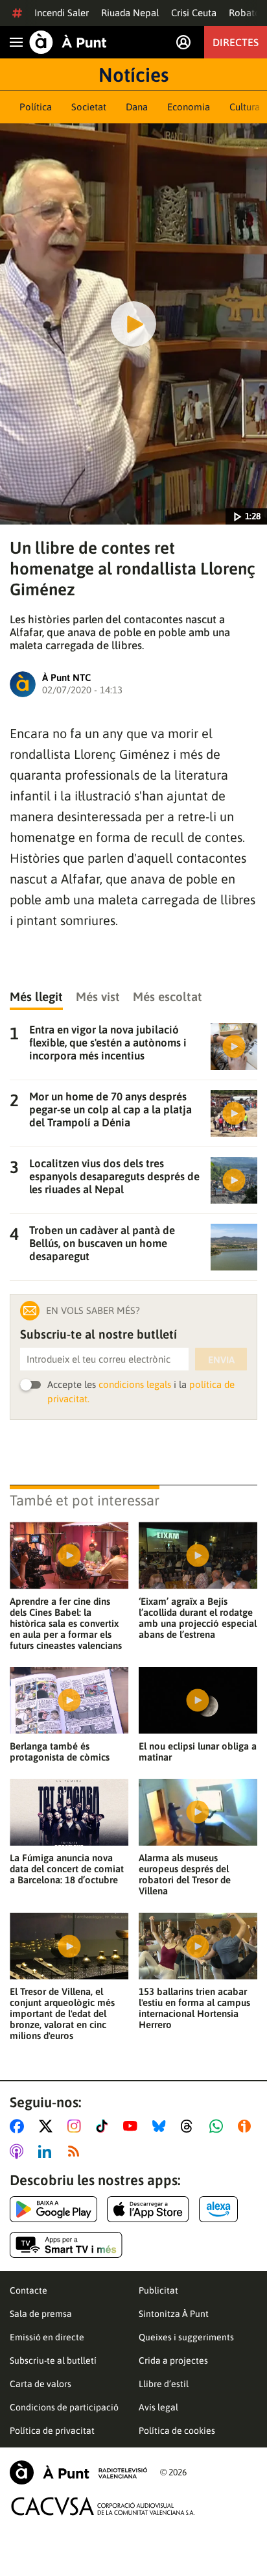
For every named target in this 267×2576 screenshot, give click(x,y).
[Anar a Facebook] (19, 2126)
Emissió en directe (47, 2337)
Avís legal (158, 2407)
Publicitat (158, 2290)
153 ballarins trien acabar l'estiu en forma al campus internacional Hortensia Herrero (194, 2008)
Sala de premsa (41, 2314)
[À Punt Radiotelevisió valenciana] (78, 2472)
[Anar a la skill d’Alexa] (218, 2209)
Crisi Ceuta (194, 13)
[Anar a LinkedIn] (47, 2151)
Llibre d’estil (164, 2384)
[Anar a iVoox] (247, 2126)
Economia (189, 107)
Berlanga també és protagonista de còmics (60, 1752)
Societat (89, 107)
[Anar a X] (48, 2126)
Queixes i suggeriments (186, 2337)
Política (36, 107)
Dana (137, 107)
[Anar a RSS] (76, 2151)
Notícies (133, 75)
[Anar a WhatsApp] (219, 2126)
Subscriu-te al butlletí (53, 2360)
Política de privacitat (52, 2431)
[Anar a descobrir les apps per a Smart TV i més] (66, 2245)
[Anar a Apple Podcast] (19, 2151)
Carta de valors (41, 2384)
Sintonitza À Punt (174, 2314)
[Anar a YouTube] (133, 2126)
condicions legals (135, 1384)
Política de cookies (177, 2431)
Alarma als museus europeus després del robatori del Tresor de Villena (185, 1874)
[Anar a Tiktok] (105, 2126)
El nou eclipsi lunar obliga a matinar (198, 1752)
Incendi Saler (62, 13)
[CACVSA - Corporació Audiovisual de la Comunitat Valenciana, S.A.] (103, 2506)
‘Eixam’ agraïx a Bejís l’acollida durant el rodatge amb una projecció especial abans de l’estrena (198, 1618)
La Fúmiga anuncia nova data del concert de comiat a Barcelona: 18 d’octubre (67, 1869)
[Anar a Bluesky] (162, 2126)
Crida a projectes (173, 2360)
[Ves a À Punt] (68, 42)
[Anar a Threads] (190, 2126)
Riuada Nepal (130, 13)
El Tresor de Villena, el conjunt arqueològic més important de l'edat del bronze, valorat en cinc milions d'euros (62, 2013)
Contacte (29, 2290)
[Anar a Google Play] (53, 2209)
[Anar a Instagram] (77, 2126)
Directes (236, 42)
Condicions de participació (64, 2407)
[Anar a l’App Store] (148, 2209)
